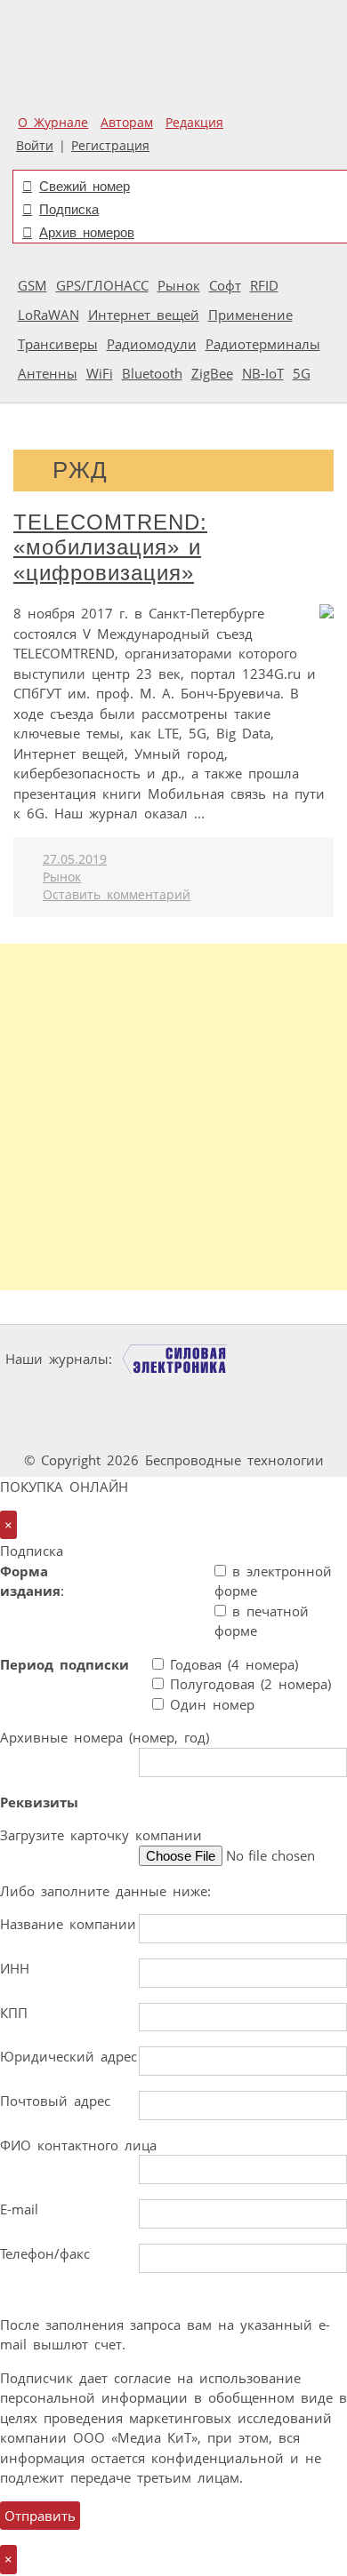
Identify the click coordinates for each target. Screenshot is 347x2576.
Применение (250, 315)
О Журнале (53, 123)
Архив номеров (87, 232)
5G (302, 373)
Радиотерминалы (263, 344)
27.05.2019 (75, 859)
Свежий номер (85, 186)
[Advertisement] (173, 1117)
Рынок (179, 285)
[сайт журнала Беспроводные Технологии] (226, 1393)
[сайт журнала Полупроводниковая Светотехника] (126, 1427)
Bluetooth (152, 373)
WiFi (100, 373)
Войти (35, 146)
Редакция (194, 123)
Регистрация (110, 146)
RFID (264, 285)
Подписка (69, 209)
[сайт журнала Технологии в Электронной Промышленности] (291, 1359)
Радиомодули (152, 344)
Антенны (48, 373)
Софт (225, 285)
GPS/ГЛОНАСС (102, 285)
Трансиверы (58, 344)
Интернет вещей (144, 315)
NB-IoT (263, 373)
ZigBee (212, 373)
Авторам (127, 123)
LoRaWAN (48, 315)
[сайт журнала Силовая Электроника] (175, 1359)
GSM (32, 285)
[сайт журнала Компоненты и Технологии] (117, 1393)
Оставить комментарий (117, 895)
